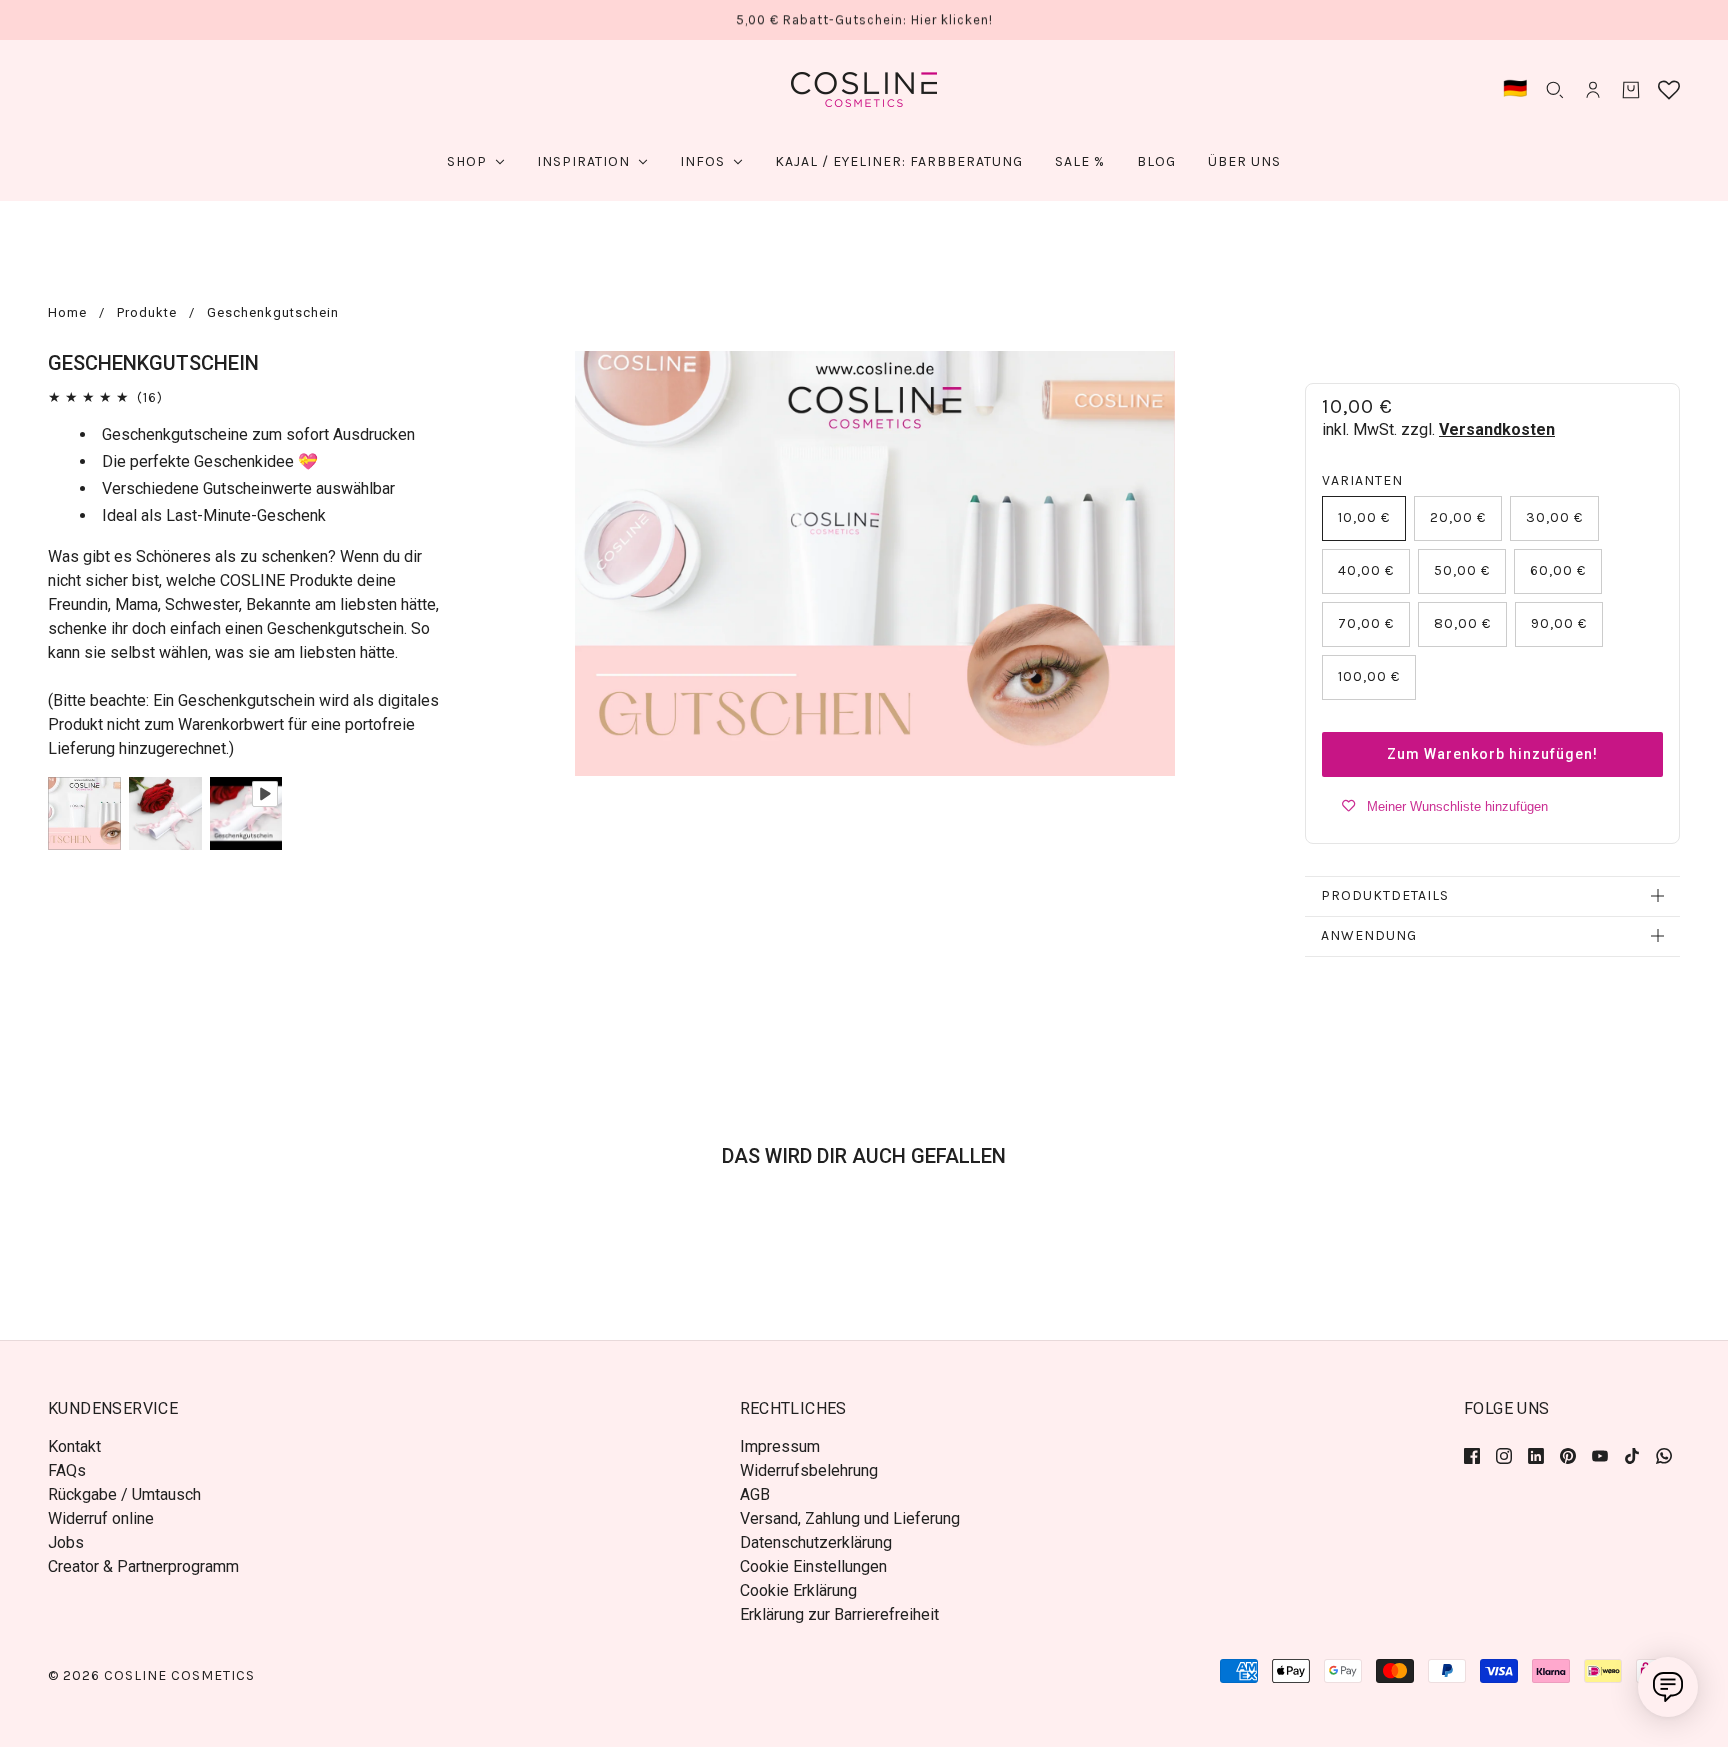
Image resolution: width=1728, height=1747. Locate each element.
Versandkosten (1497, 429)
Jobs (66, 1542)
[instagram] (1504, 1455)
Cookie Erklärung (798, 1590)
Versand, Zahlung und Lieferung (850, 1518)
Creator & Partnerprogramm (143, 1566)
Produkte (147, 312)
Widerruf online (101, 1518)
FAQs (67, 1470)
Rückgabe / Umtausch (124, 1494)
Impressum (780, 1446)
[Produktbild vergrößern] (875, 564)
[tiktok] (1632, 1455)
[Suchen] (1555, 90)
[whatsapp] (1664, 1455)
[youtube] (1600, 1455)
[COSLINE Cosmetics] (864, 89)
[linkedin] (1536, 1455)
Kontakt (74, 1446)
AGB (755, 1494)
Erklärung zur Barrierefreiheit (839, 1614)
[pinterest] (1568, 1455)
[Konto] (1593, 90)
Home (67, 312)
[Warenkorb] (1631, 90)
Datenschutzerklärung (816, 1542)
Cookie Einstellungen (813, 1566)
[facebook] (1476, 1455)
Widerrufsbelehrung (809, 1470)
